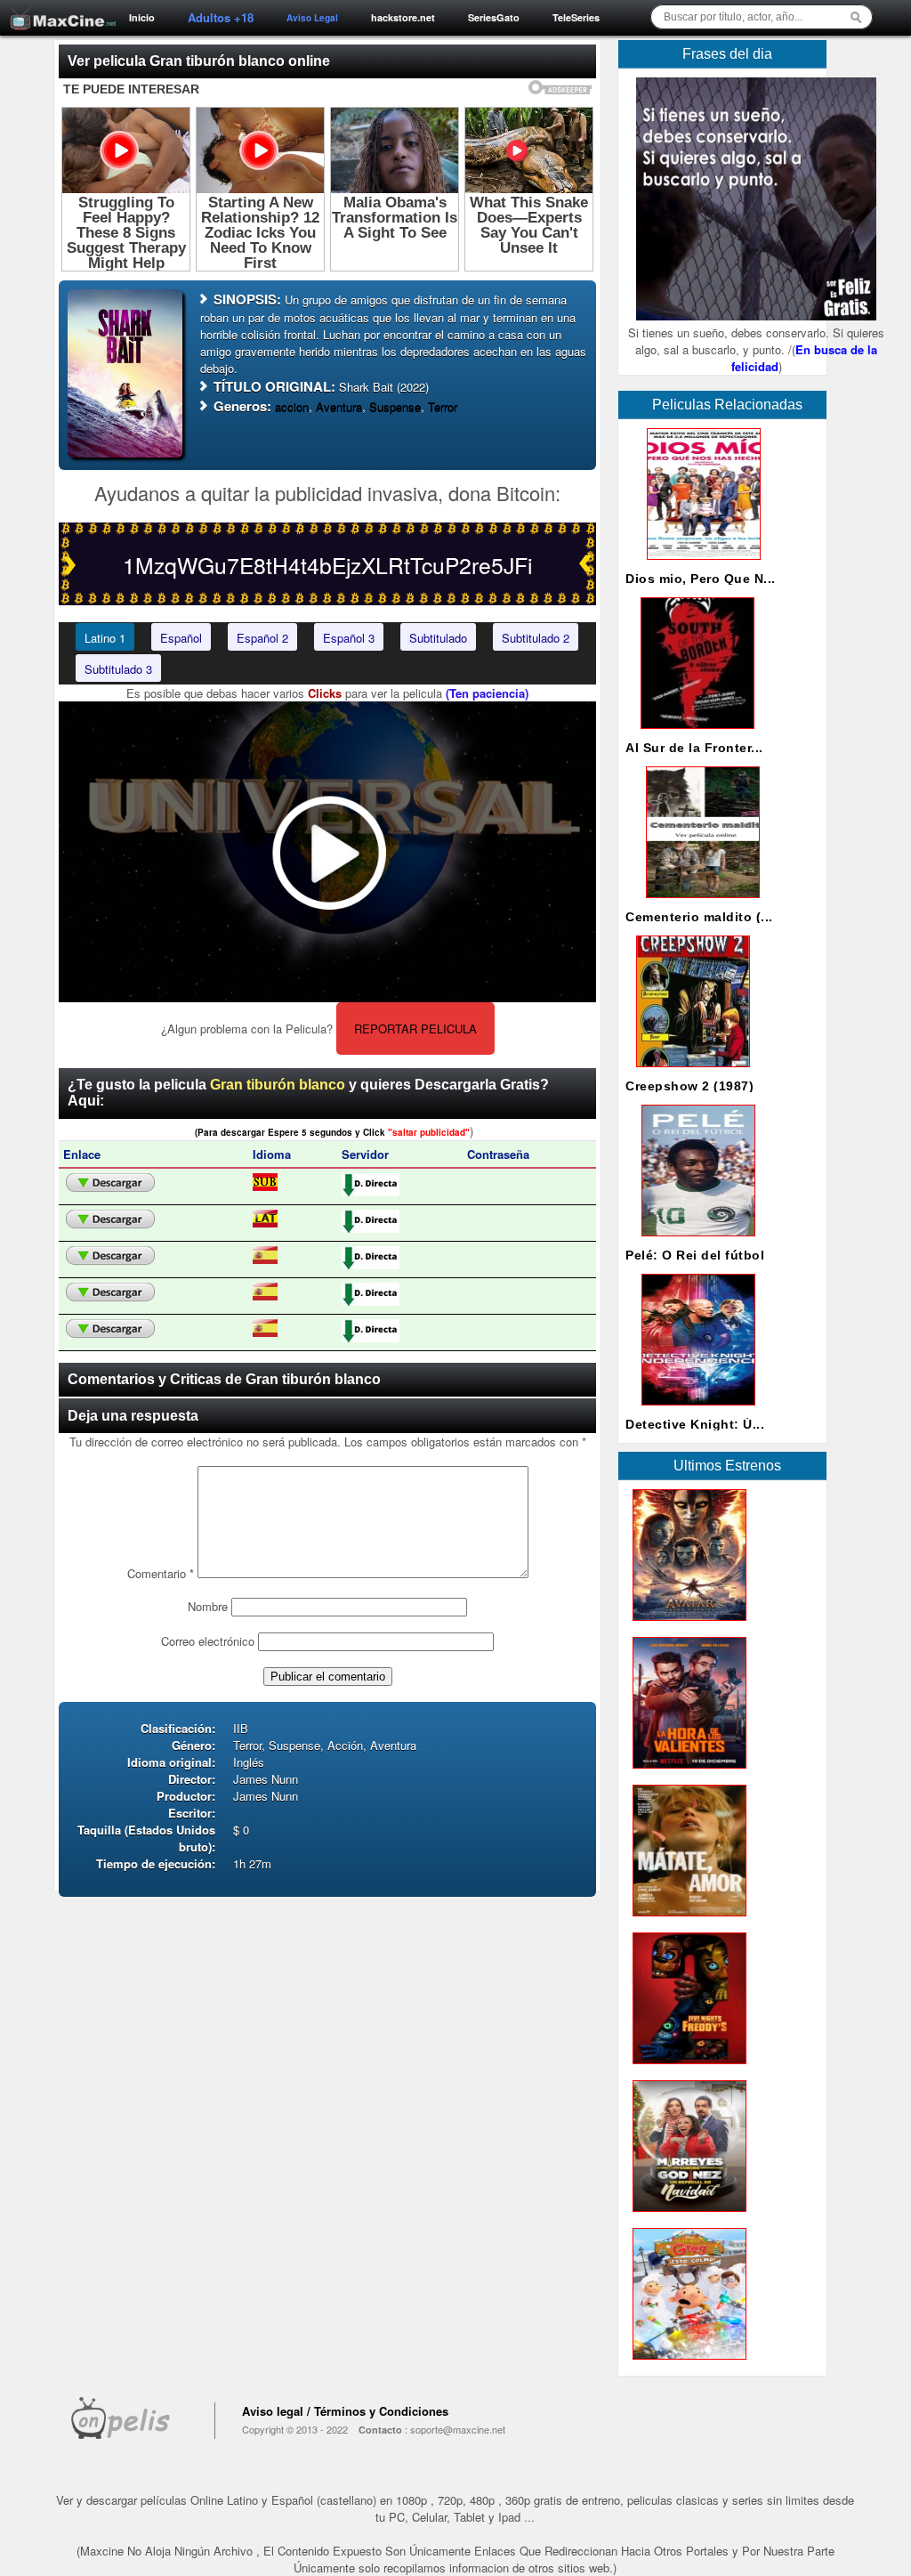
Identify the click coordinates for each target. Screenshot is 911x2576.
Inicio (142, 17)
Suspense (395, 406)
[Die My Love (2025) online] (686, 1920)
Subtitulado (438, 638)
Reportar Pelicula (415, 1029)
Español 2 (262, 638)
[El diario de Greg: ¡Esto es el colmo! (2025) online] (686, 2364)
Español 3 (349, 638)
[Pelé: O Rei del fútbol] (695, 1240)
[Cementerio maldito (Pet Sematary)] (699, 902)
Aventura (339, 406)
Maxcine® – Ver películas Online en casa (58, 7)
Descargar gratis (110, 1183)
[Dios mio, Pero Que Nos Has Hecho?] (700, 564)
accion (292, 406)
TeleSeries (576, 17)
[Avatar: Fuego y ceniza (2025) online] (686, 1625)
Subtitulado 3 (118, 669)
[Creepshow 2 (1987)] (689, 1071)
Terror (443, 406)
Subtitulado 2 (536, 638)
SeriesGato (494, 17)
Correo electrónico (208, 1641)
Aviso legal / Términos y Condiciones (345, 2411)
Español (181, 638)
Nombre (208, 1606)
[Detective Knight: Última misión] (695, 1410)
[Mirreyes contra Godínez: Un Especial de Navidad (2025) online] (686, 2216)
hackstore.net (403, 17)
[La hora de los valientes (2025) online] (686, 1773)
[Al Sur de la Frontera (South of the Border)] (694, 733)
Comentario (161, 1573)
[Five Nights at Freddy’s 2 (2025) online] (686, 2068)
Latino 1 (105, 638)
